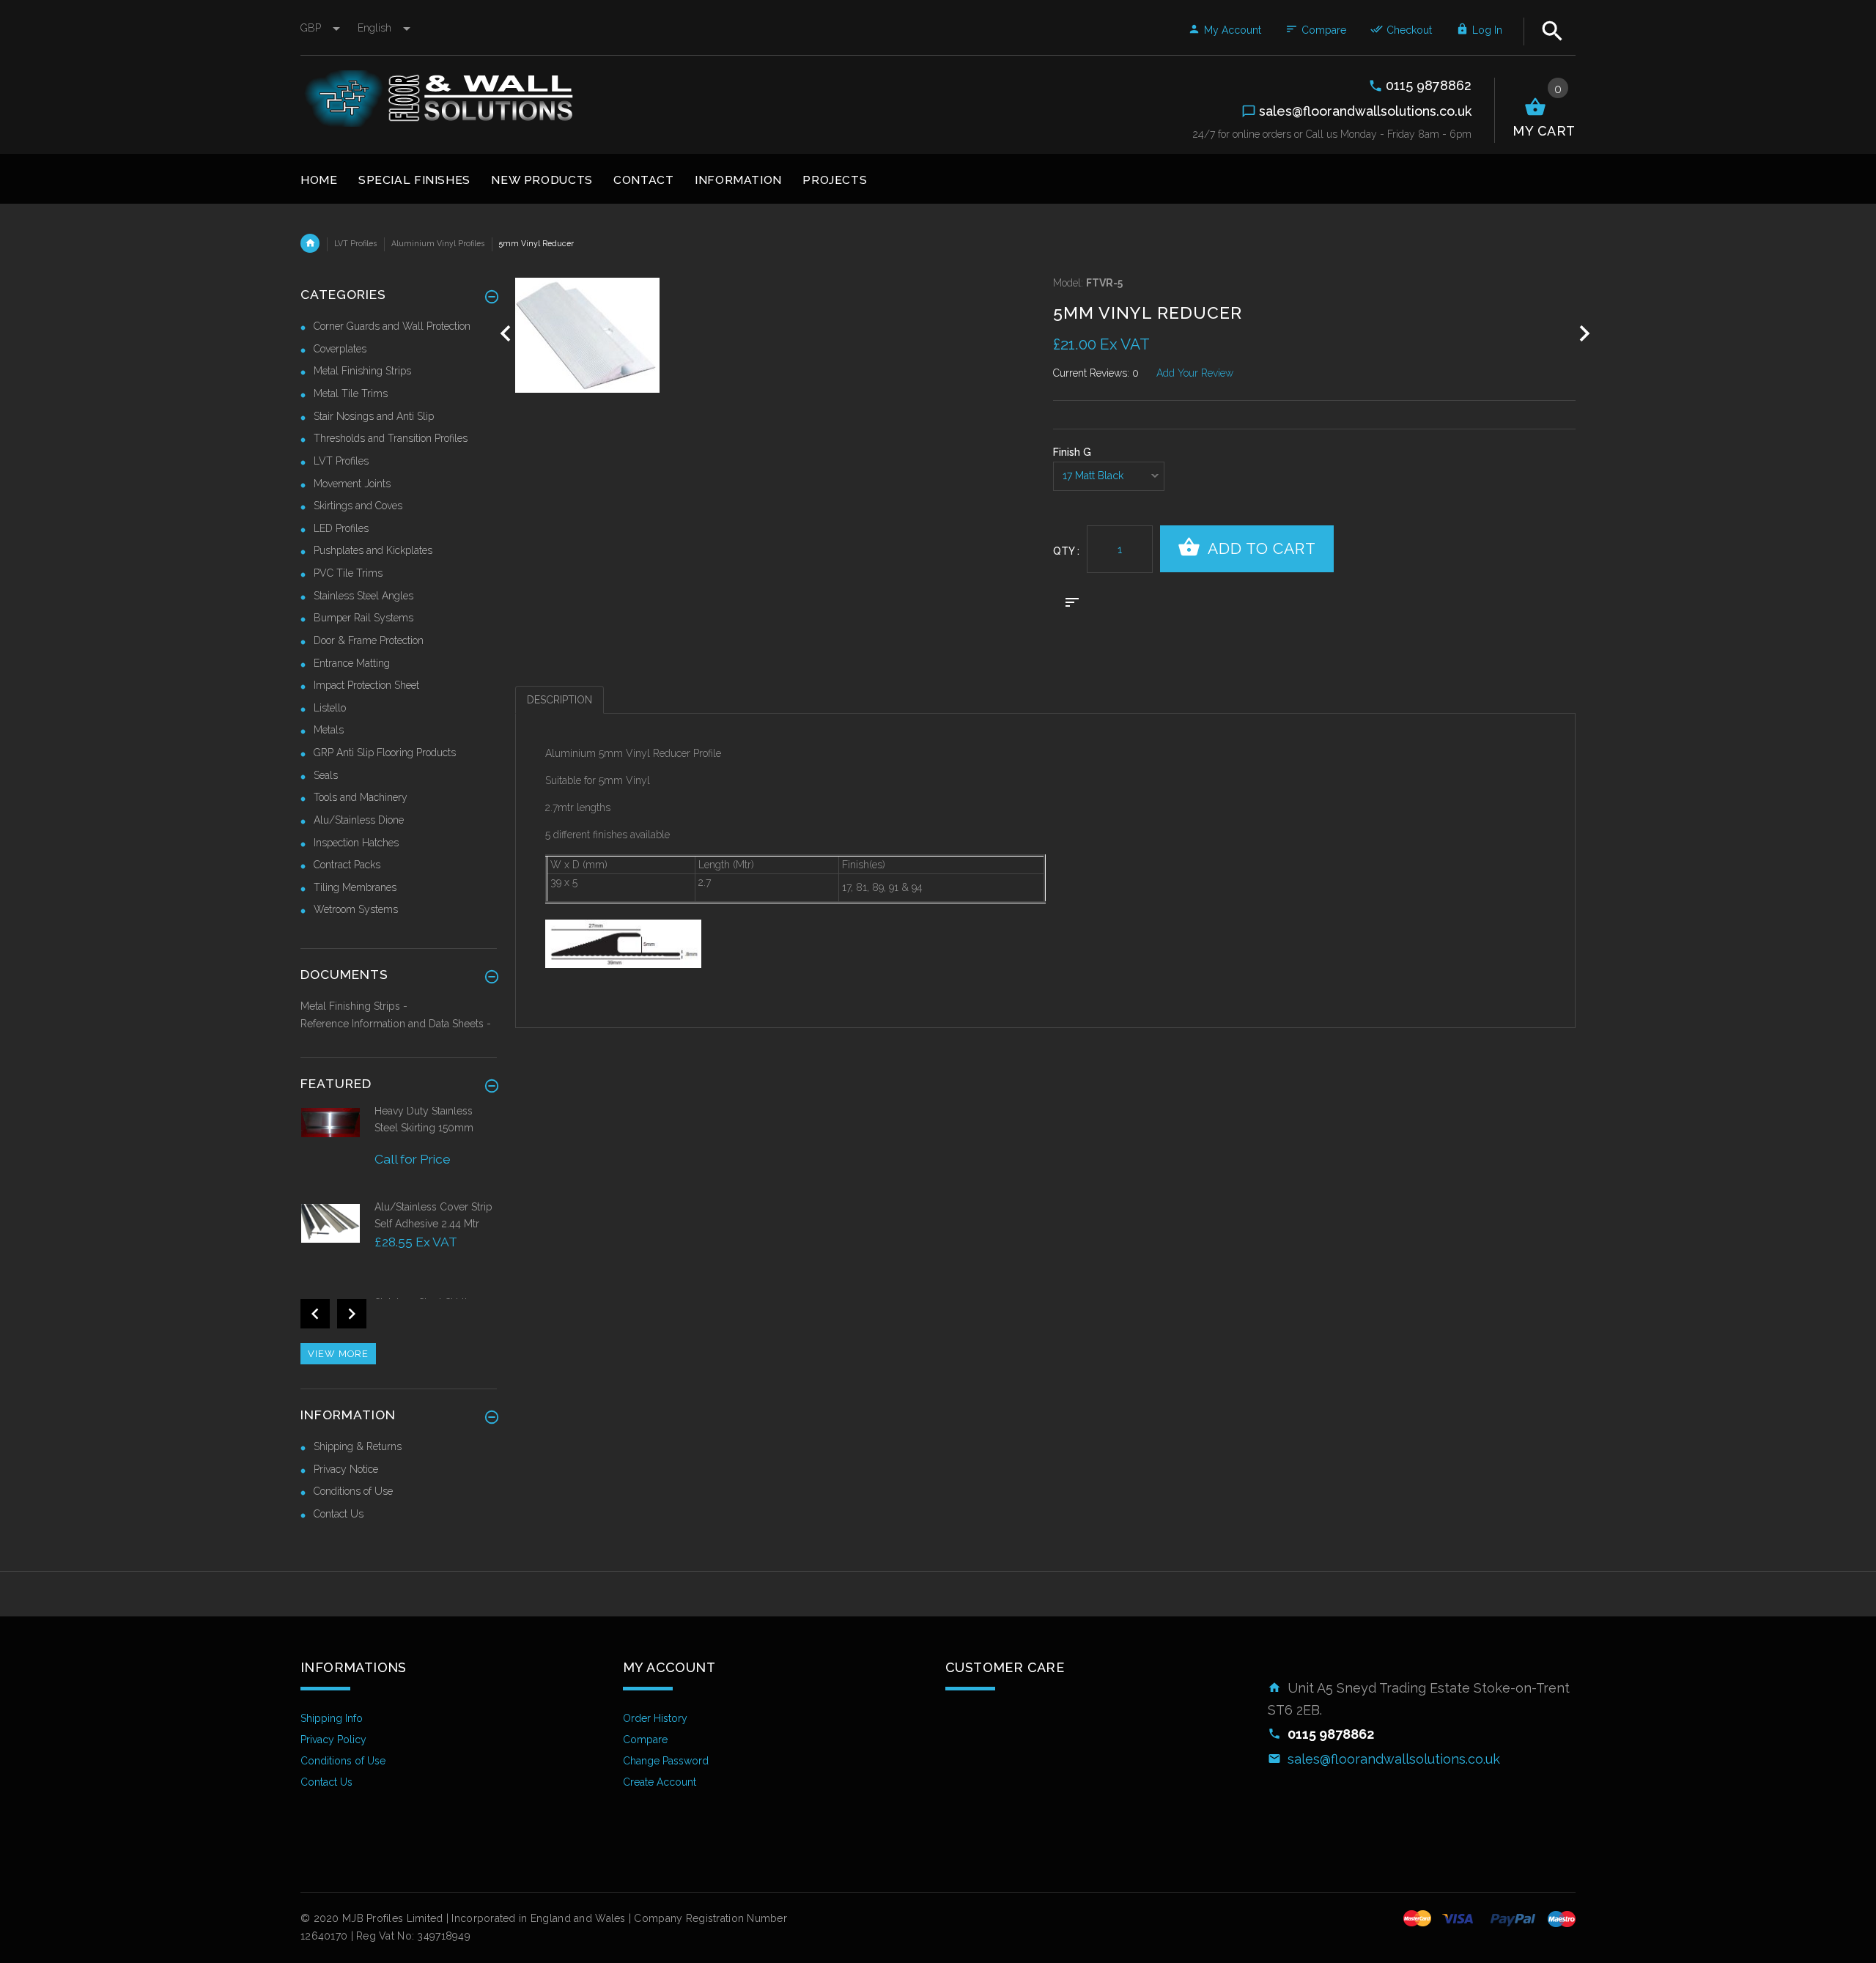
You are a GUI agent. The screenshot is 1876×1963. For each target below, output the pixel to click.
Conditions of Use (353, 1491)
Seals (326, 775)
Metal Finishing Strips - (354, 1006)
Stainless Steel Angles (363, 596)
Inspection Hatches (356, 843)
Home (310, 243)
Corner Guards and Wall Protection (392, 326)
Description (560, 700)
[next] (1585, 334)
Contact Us (339, 1514)
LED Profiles (341, 528)
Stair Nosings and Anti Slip (374, 416)
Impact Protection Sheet (366, 685)
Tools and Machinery (361, 797)
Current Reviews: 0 (1096, 373)
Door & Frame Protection (369, 640)
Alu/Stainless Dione (359, 820)
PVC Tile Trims (348, 573)
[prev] (506, 334)
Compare (1324, 30)
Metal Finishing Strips (362, 371)
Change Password (666, 1761)
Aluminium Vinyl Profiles (438, 243)
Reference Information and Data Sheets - (396, 1024)
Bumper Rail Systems (363, 618)
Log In (1487, 30)
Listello (330, 708)
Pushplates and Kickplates (373, 550)
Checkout (1409, 30)
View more (338, 1354)
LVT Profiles (355, 243)
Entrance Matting (352, 663)
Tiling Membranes (355, 887)
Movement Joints (352, 484)
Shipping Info (332, 1718)
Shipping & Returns (358, 1446)
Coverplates (340, 349)
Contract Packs (347, 865)
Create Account (660, 1782)
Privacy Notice (346, 1469)
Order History (655, 1718)
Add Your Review (1195, 373)
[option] (399, 1151)
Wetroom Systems (356, 909)
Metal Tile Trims (351, 393)
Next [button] (352, 1314)
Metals (329, 730)
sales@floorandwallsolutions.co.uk (1394, 1759)
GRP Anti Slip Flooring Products (385, 753)
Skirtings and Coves (358, 506)
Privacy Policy (333, 1740)
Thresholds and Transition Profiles (391, 438)
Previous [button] (315, 1314)
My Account (1233, 30)
